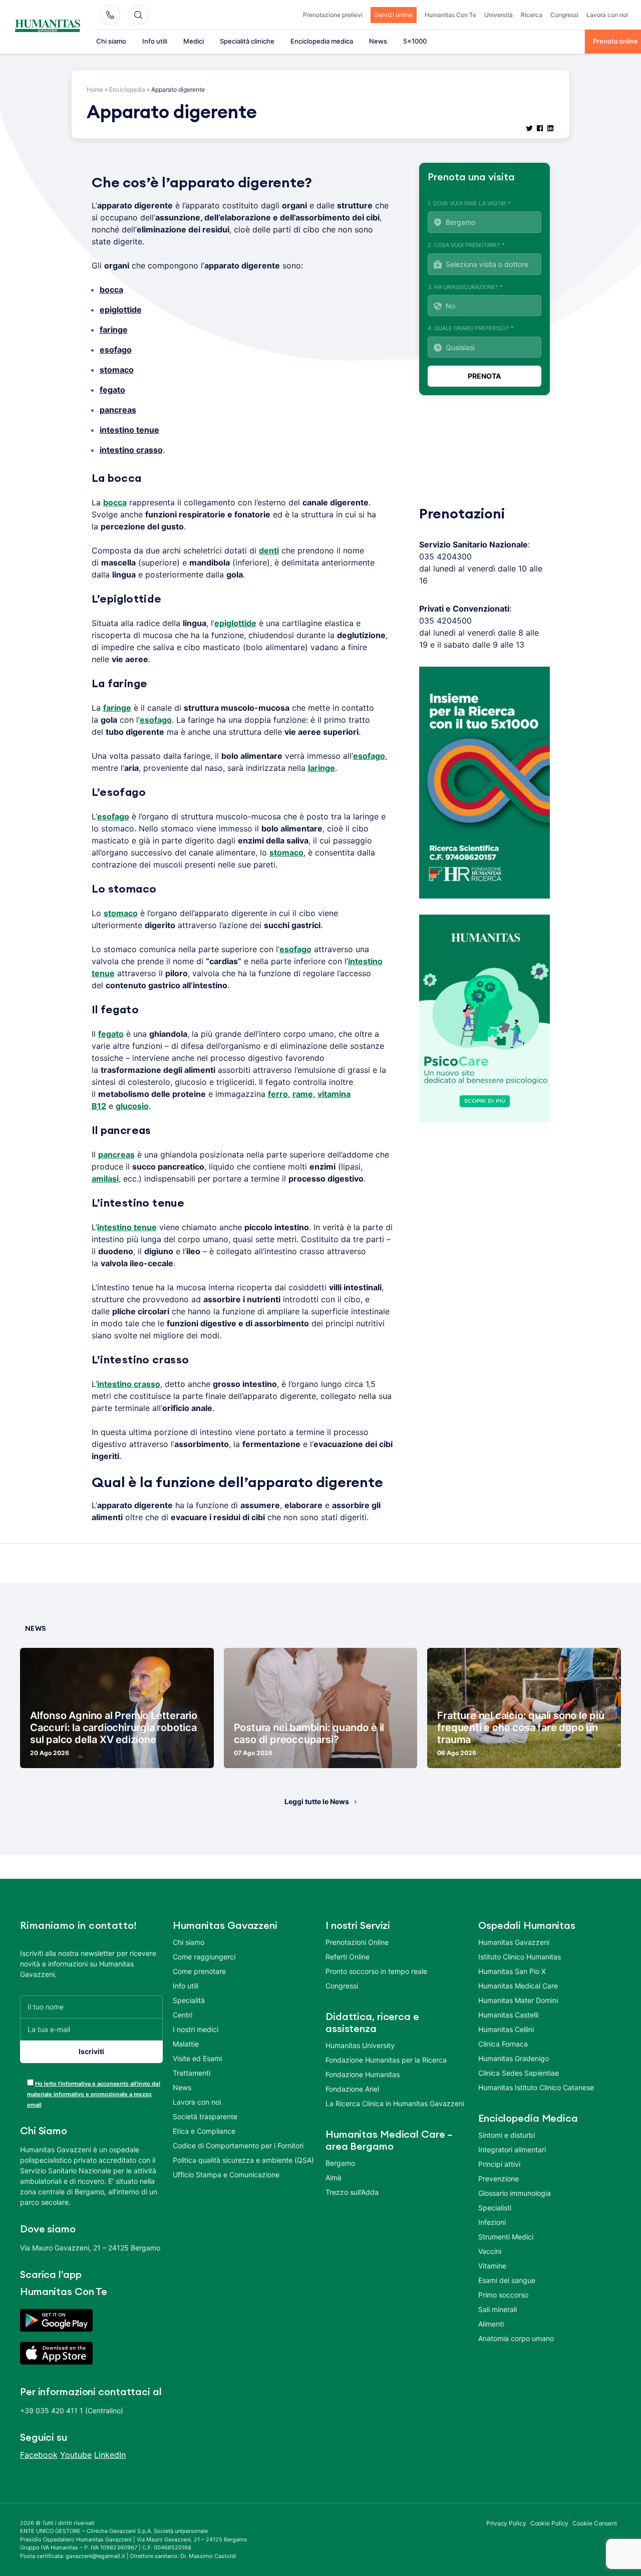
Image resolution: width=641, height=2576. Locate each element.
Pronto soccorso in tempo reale (376, 1971)
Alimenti (491, 2324)
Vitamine (492, 2266)
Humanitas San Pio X (512, 1971)
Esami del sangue (507, 2280)
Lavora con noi (607, 15)
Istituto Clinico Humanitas (520, 1957)
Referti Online (348, 1957)
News (378, 41)
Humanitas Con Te (450, 15)
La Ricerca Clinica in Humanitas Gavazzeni (395, 2103)
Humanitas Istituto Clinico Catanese (536, 2087)
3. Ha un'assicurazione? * (465, 287)
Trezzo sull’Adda (352, 2192)
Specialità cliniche (247, 41)
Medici (194, 41)
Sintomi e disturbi (507, 2135)
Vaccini (490, 2251)
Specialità (189, 2000)
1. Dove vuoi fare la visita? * (469, 203)
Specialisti (495, 2208)
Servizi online (394, 15)
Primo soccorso (503, 2295)
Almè (334, 2178)
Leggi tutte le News (317, 1801)
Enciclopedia (127, 89)
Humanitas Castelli (508, 2015)
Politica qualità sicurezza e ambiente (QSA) (243, 2160)
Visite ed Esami (197, 2058)
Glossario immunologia (515, 2193)
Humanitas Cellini (506, 2029)
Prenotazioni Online (357, 1942)
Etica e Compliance (204, 2131)
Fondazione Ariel (352, 2089)
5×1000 (415, 41)
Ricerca (532, 15)
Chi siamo (111, 41)
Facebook (39, 2455)
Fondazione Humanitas (363, 2074)
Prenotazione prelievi (333, 15)
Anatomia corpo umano (516, 2338)
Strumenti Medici (506, 2237)
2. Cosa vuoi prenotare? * (466, 245)
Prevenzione (499, 2179)
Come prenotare (199, 1971)
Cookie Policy (550, 2523)
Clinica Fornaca (503, 2044)
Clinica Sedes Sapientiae (519, 2073)
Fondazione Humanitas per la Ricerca (386, 2060)
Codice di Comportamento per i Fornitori (238, 2145)
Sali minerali (498, 2309)
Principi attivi (499, 2164)
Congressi (564, 15)
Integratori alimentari (512, 2150)
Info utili (155, 41)
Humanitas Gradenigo (514, 2058)
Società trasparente (205, 2116)
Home (95, 89)
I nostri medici (196, 2029)
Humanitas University (360, 2045)
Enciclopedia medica (322, 41)
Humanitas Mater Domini (518, 2000)
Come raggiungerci (204, 1957)
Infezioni (492, 2222)
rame (303, 1094)
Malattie (186, 2044)
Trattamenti (192, 2073)
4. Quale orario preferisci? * (471, 328)
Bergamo (340, 2163)
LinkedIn (110, 2455)
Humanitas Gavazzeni (514, 1942)
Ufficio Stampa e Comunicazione (226, 2175)
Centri (183, 2015)
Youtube (76, 2455)
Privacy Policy (506, 2523)
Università (499, 15)
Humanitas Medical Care (518, 1986)
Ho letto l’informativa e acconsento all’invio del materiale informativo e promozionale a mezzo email (94, 2094)
